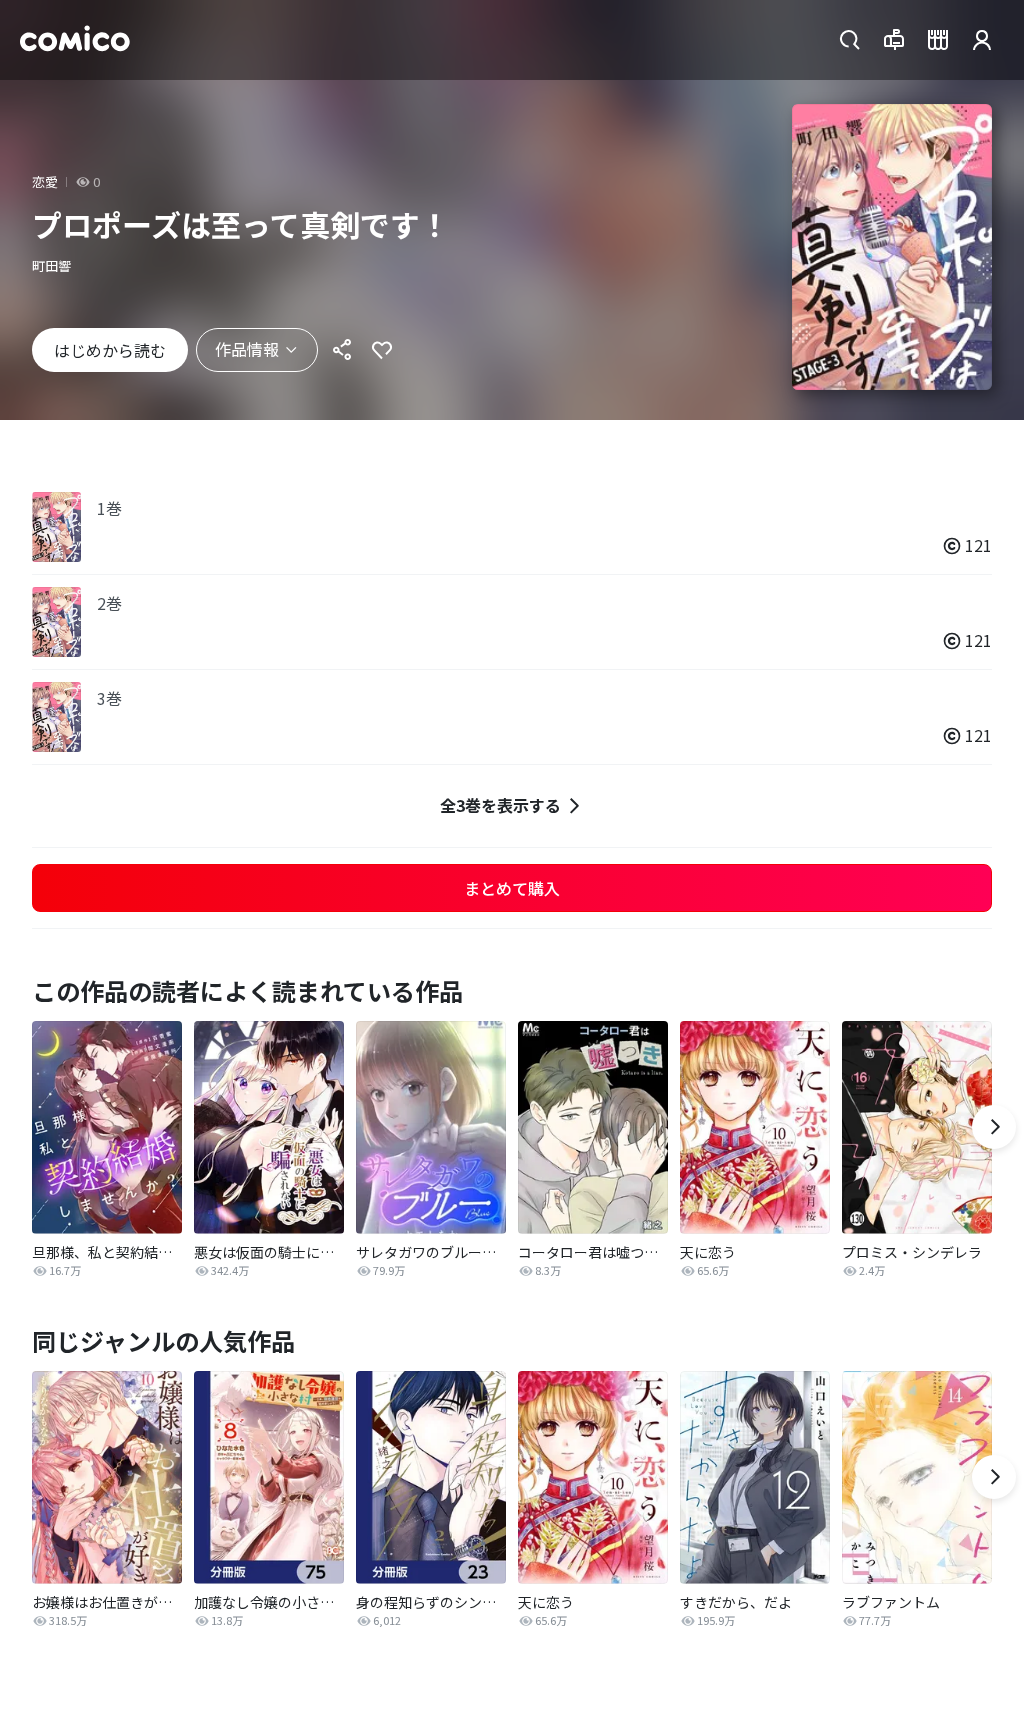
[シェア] (342, 350)
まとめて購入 (512, 888)
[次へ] (994, 1127)
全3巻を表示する (500, 805)
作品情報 (247, 349)
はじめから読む (110, 350)
